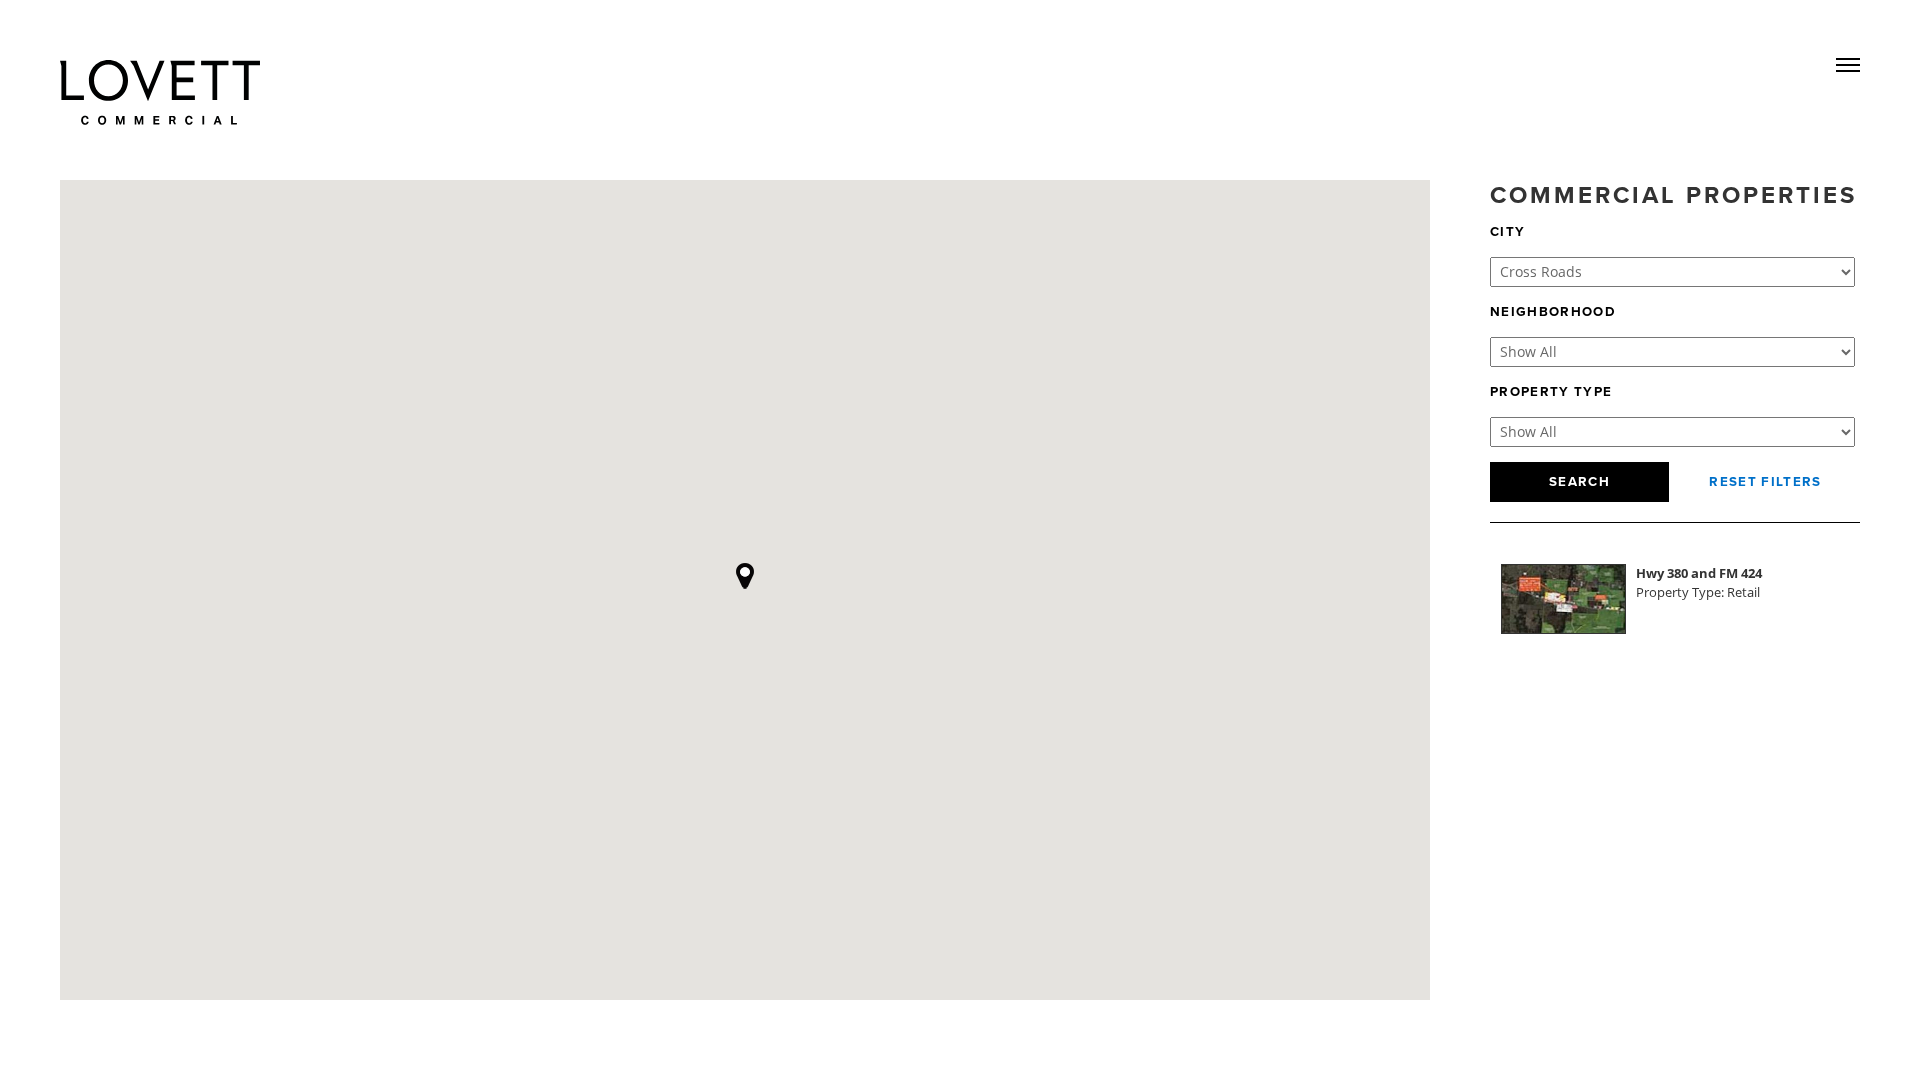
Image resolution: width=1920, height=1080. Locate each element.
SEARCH (1579, 482)
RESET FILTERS (1765, 482)
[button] (745, 575)
